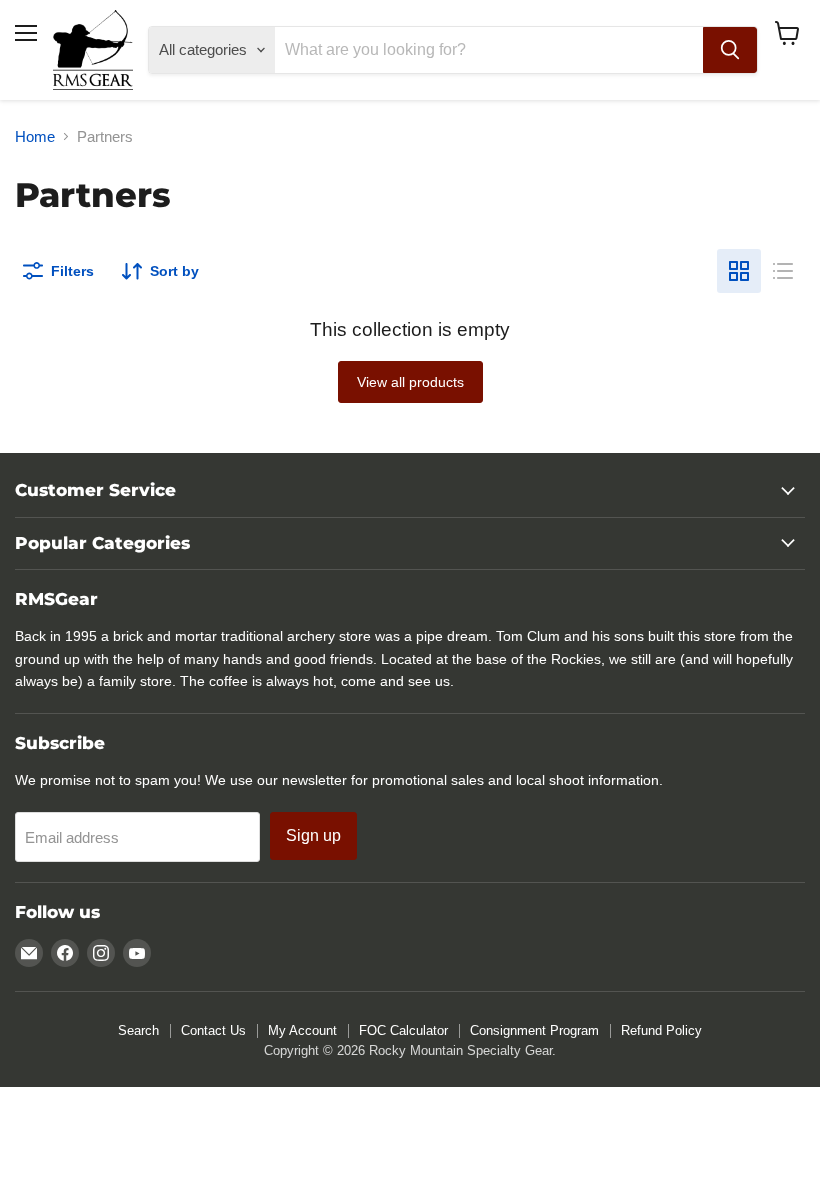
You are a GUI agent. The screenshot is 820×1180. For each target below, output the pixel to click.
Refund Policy (661, 1030)
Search (138, 1030)
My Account (302, 1030)
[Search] (730, 50)
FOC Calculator (403, 1030)
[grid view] (739, 271)
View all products (410, 382)
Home (35, 136)
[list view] (783, 271)
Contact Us (213, 1030)
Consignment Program (534, 1030)
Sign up (313, 835)
